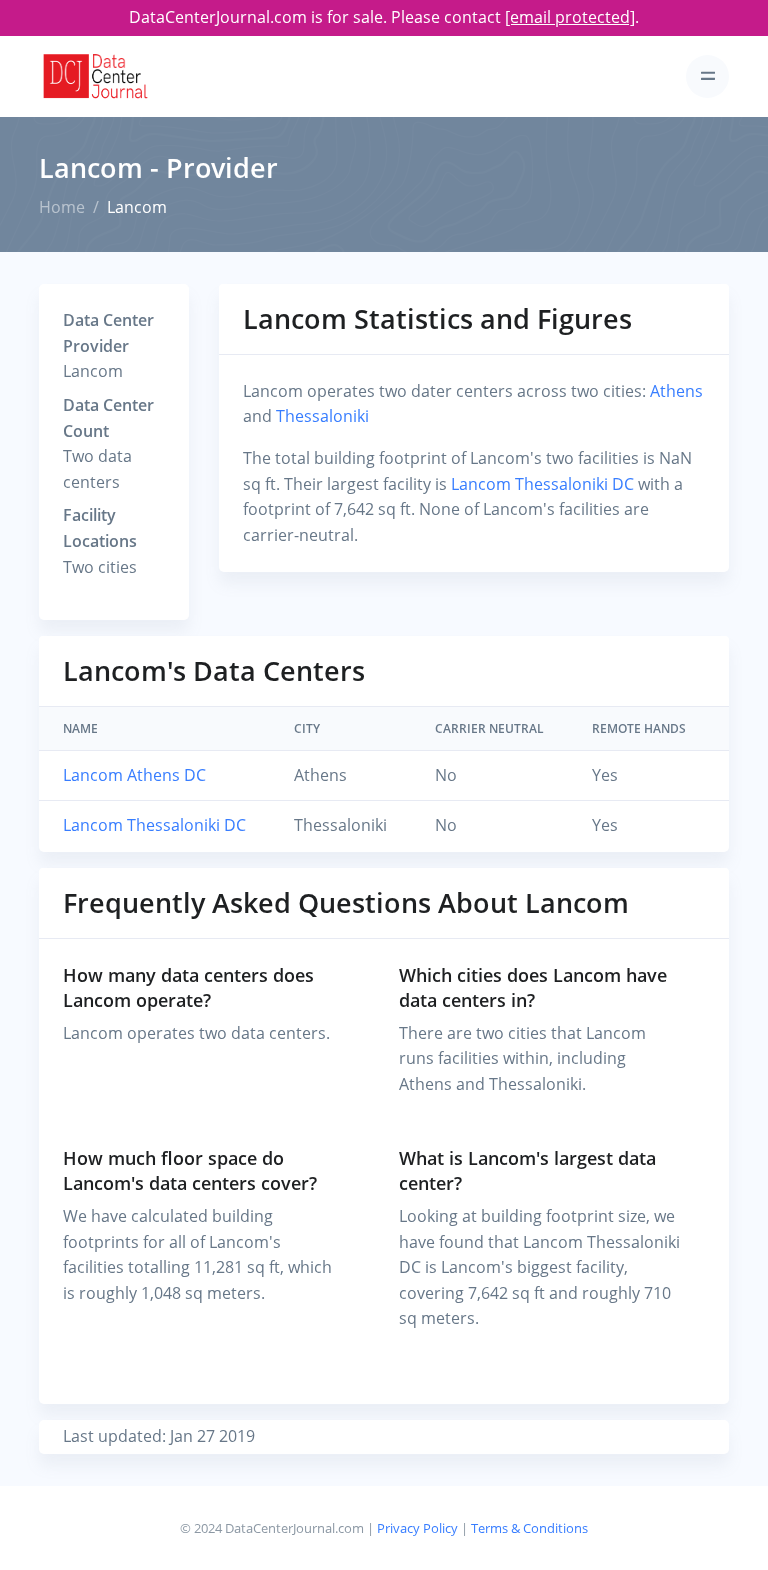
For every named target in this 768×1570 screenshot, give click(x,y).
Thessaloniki (322, 416)
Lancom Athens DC (134, 775)
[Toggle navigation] (707, 76)
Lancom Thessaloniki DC (542, 484)
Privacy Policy (417, 1528)
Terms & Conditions (529, 1528)
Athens (676, 391)
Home (62, 207)
